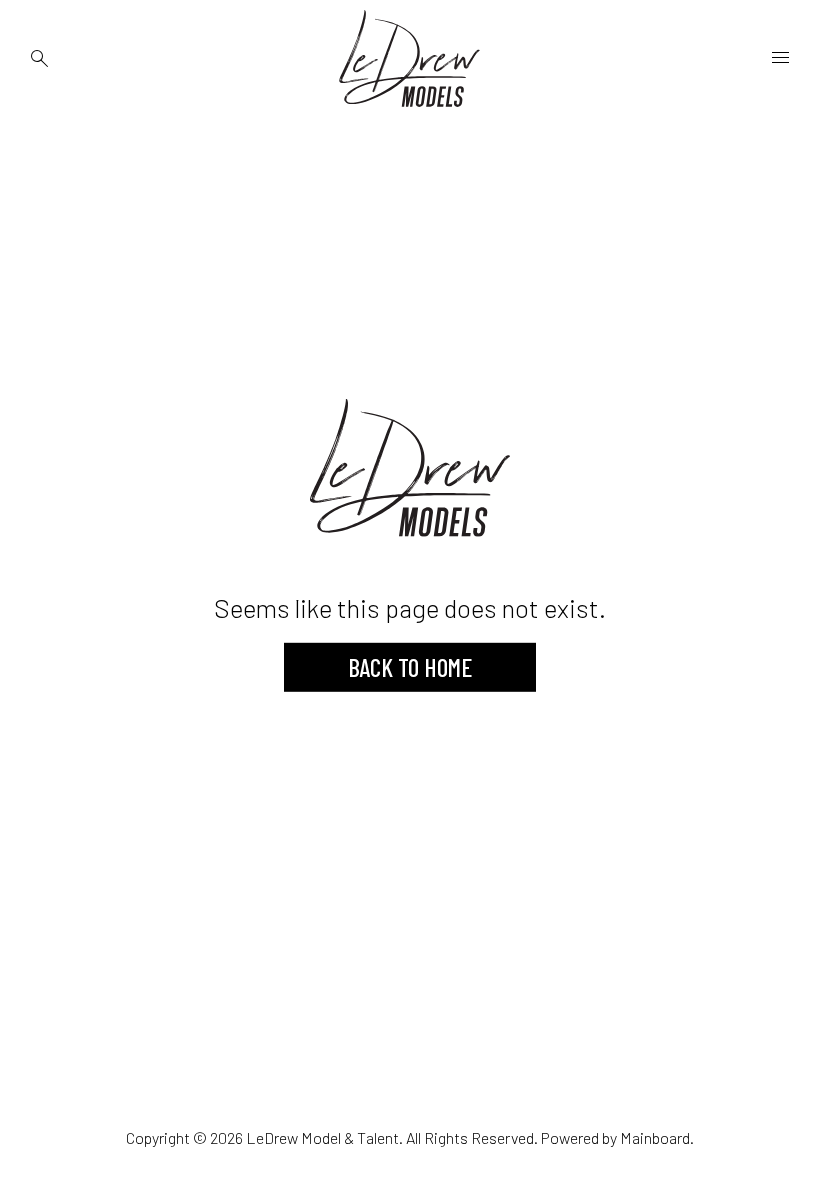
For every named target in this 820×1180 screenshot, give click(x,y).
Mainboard (655, 1137)
